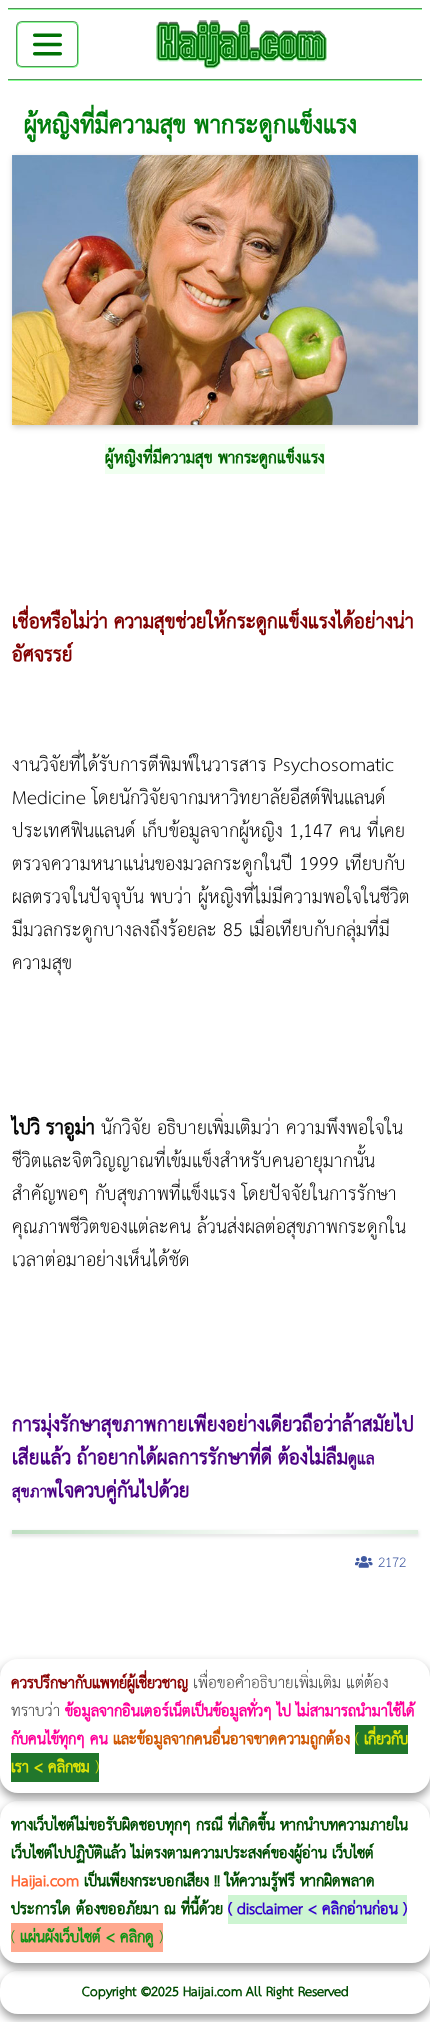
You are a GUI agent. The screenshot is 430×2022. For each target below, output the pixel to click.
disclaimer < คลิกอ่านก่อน (317, 1909)
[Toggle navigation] (47, 44)
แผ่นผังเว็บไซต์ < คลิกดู (87, 1937)
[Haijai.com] (242, 44)
